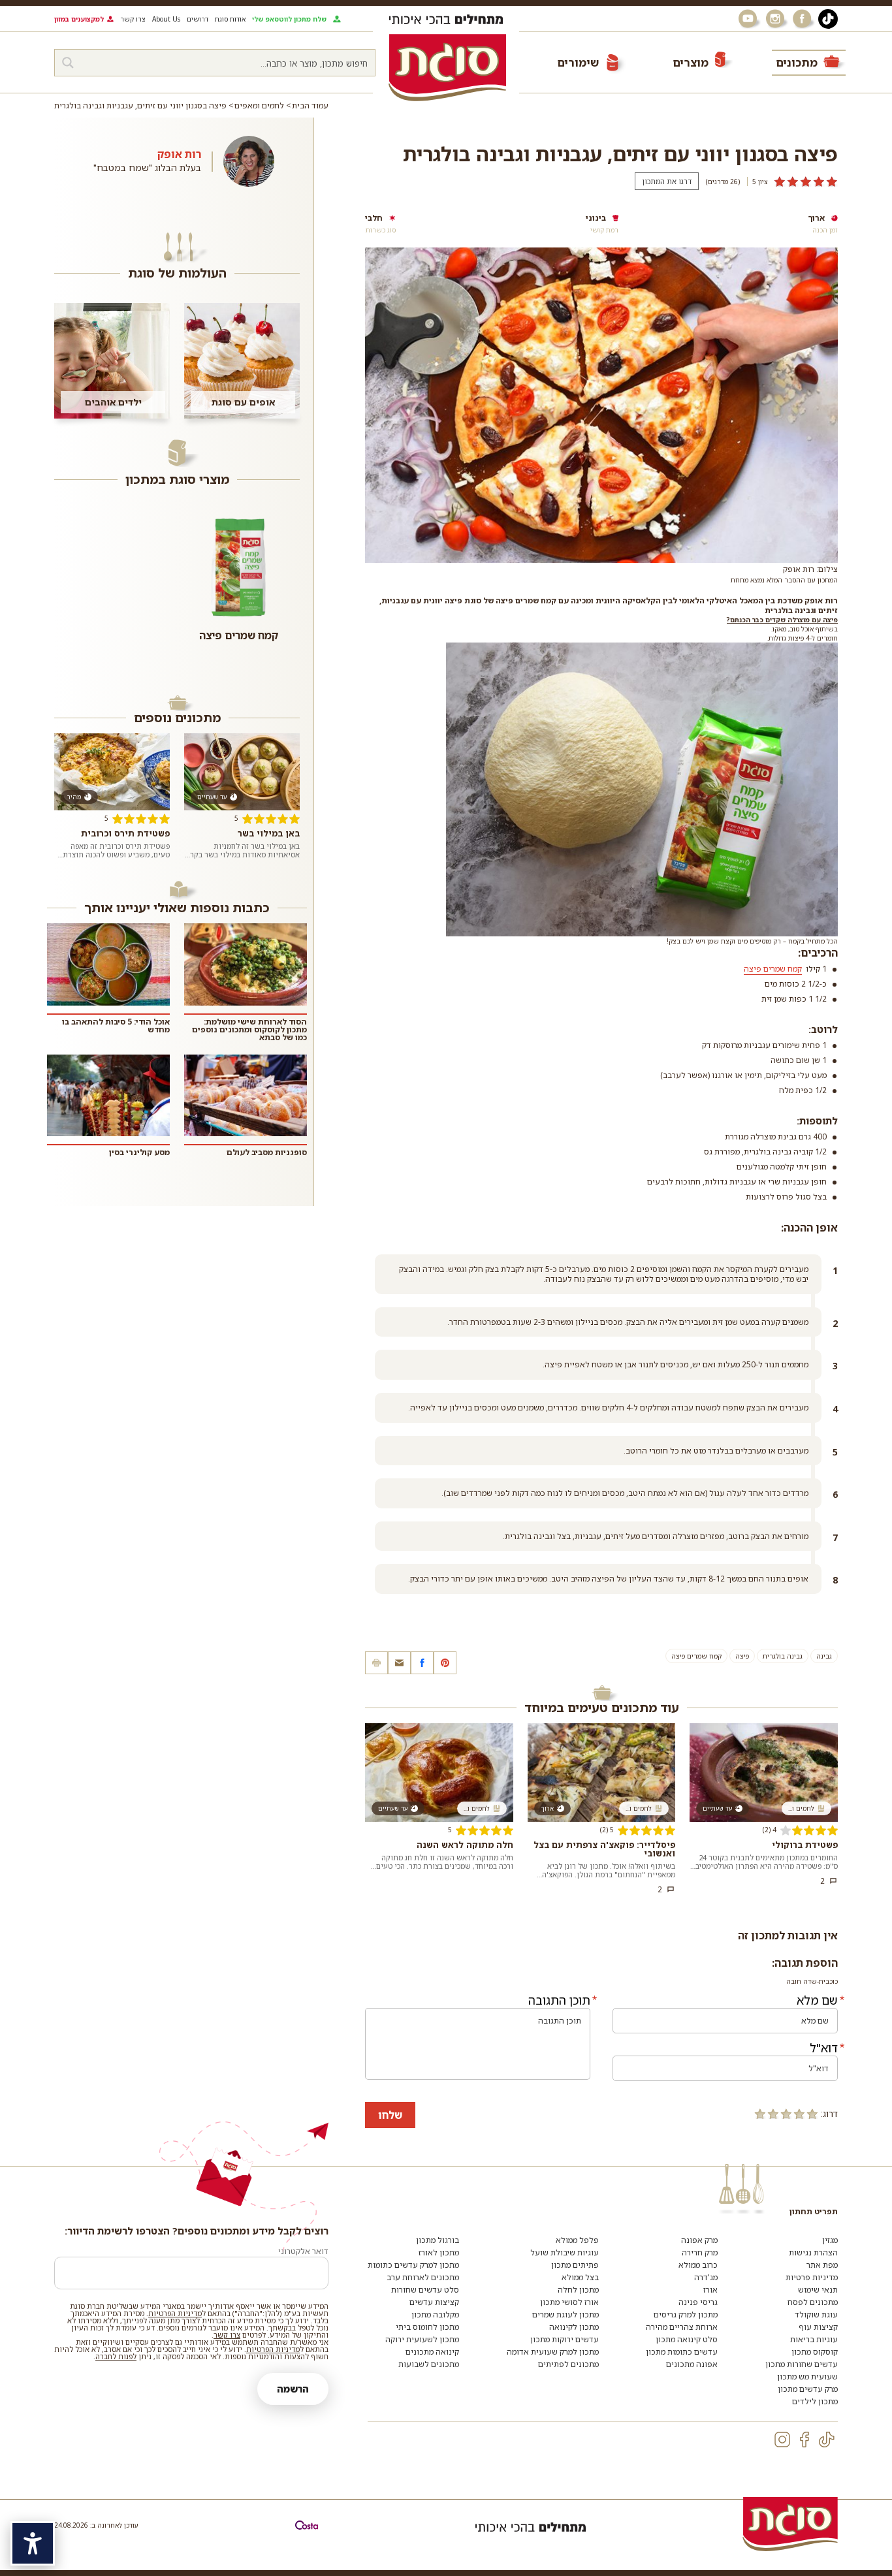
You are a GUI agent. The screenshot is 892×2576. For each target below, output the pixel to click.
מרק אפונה (699, 2240)
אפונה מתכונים (692, 2364)
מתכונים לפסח (813, 2302)
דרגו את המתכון (667, 181)
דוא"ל (824, 2048)
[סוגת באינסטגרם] (776, 19)
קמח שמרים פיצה (696, 1656)
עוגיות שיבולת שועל (565, 2252)
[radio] (812, 2114)
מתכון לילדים (815, 2401)
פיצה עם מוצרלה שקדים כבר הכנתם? (782, 620)
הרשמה (293, 2389)
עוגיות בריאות (814, 2339)
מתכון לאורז (439, 2252)
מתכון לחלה (578, 2290)
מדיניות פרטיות (812, 2277)
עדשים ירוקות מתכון (565, 2339)
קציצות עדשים (434, 2302)
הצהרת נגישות (813, 2252)
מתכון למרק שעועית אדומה (553, 2352)
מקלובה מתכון (435, 2314)
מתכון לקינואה (574, 2327)
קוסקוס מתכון (815, 2352)
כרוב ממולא (698, 2265)
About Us (166, 19)
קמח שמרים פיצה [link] (773, 969)
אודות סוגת (230, 19)
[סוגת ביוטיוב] (749, 19)
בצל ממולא (580, 2277)
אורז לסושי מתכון (569, 2302)
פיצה (742, 1656)
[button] (399, 1663)
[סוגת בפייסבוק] (804, 19)
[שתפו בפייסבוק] (422, 1663)
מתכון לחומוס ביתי (427, 2327)
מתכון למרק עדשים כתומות (413, 2265)
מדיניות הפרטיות (175, 2313)
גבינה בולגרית (783, 1656)
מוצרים (691, 62)
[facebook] (804, 2440)
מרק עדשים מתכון (808, 2389)
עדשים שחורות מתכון (802, 2364)
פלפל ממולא (577, 2240)
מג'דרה (706, 2277)
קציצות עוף (818, 2327)
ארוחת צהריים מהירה (682, 2327)
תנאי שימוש (818, 2290)
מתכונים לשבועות (429, 2364)
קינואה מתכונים (432, 2352)
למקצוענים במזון (79, 19)
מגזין (830, 2240)
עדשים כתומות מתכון (682, 2352)
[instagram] (782, 2440)
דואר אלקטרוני (303, 2251)
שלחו (390, 2115)
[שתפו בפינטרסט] (445, 1663)
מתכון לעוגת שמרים (565, 2314)
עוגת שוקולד (816, 2314)
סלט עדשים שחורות (425, 2290)
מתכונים (797, 62)
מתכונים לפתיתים (568, 2364)
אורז (710, 2290)
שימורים (578, 62)
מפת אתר (822, 2265)
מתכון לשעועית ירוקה (422, 2339)
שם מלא (817, 2000)
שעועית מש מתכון (807, 2377)
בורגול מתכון (438, 2240)
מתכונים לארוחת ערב (423, 2277)
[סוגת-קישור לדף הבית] (447, 67)
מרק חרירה (700, 2252)
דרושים (198, 19)
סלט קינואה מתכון (687, 2339)
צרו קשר (133, 19)
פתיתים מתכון (575, 2265)
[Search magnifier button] (68, 63)
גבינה (824, 1656)
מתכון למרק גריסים (686, 2314)
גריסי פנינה (698, 2302)
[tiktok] (827, 2440)
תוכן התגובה (559, 2000)
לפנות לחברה (116, 2356)
